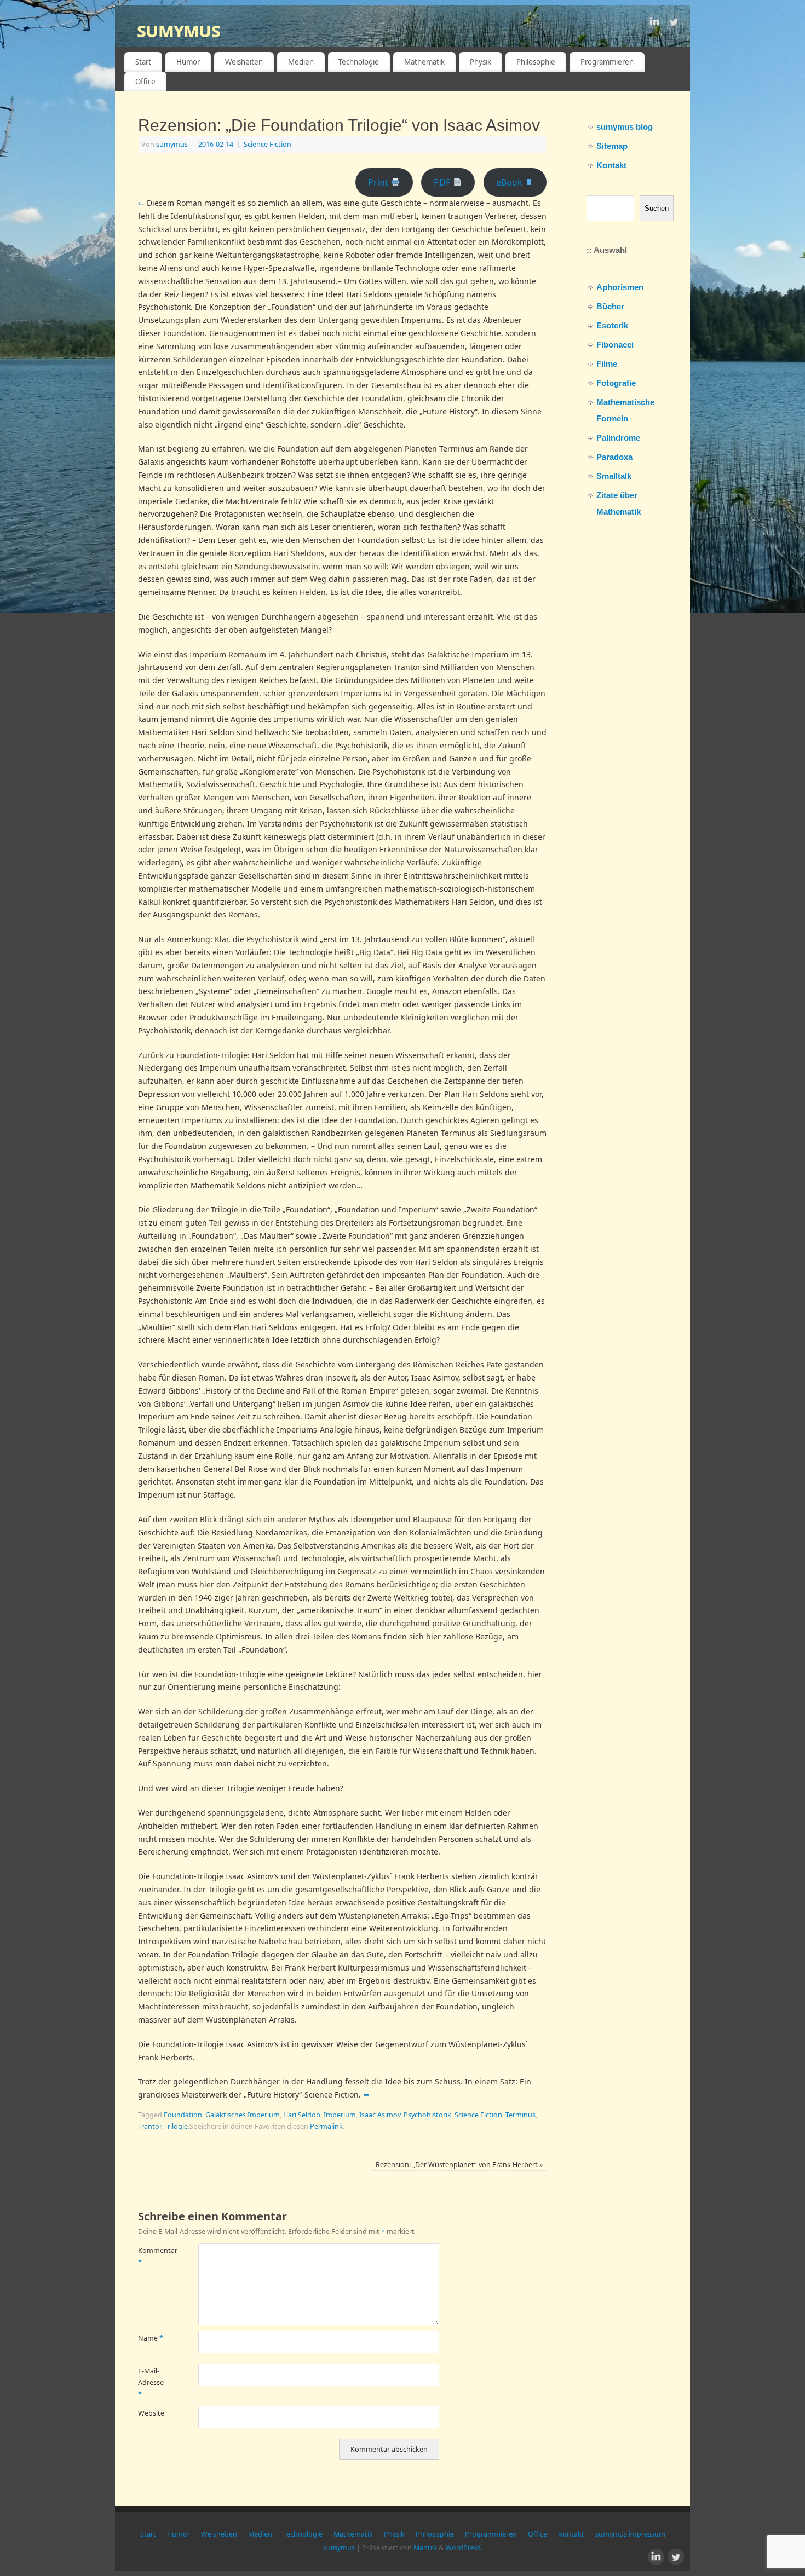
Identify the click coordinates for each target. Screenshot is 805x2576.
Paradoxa (614, 457)
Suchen (657, 208)
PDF (443, 182)
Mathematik (424, 62)
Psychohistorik (427, 2115)
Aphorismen (620, 287)
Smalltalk (614, 476)
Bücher (610, 306)
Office (145, 82)
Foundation (183, 2115)
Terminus (521, 2115)
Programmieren (607, 62)
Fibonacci (615, 345)
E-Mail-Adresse (151, 2383)
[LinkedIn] (654, 24)
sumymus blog (625, 127)
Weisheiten (244, 62)
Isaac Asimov (380, 2115)
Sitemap (612, 146)
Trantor (150, 2126)
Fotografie (616, 383)
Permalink (326, 2126)
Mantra (425, 2548)
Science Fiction (268, 144)
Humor (188, 62)
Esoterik (612, 325)
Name (151, 2338)
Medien (301, 62)
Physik (481, 62)
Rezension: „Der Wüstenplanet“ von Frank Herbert (459, 2165)
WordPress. (464, 2548)
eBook (510, 182)
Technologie (359, 62)
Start (143, 62)
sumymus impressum (630, 2534)
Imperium (340, 2115)
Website (151, 2413)
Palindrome (618, 438)
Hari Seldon (302, 2115)
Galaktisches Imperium (243, 2115)
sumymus (179, 30)
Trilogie (176, 2126)
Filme (607, 364)
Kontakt (611, 165)
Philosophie (536, 62)
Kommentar (153, 2256)
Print (379, 182)
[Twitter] (674, 24)
